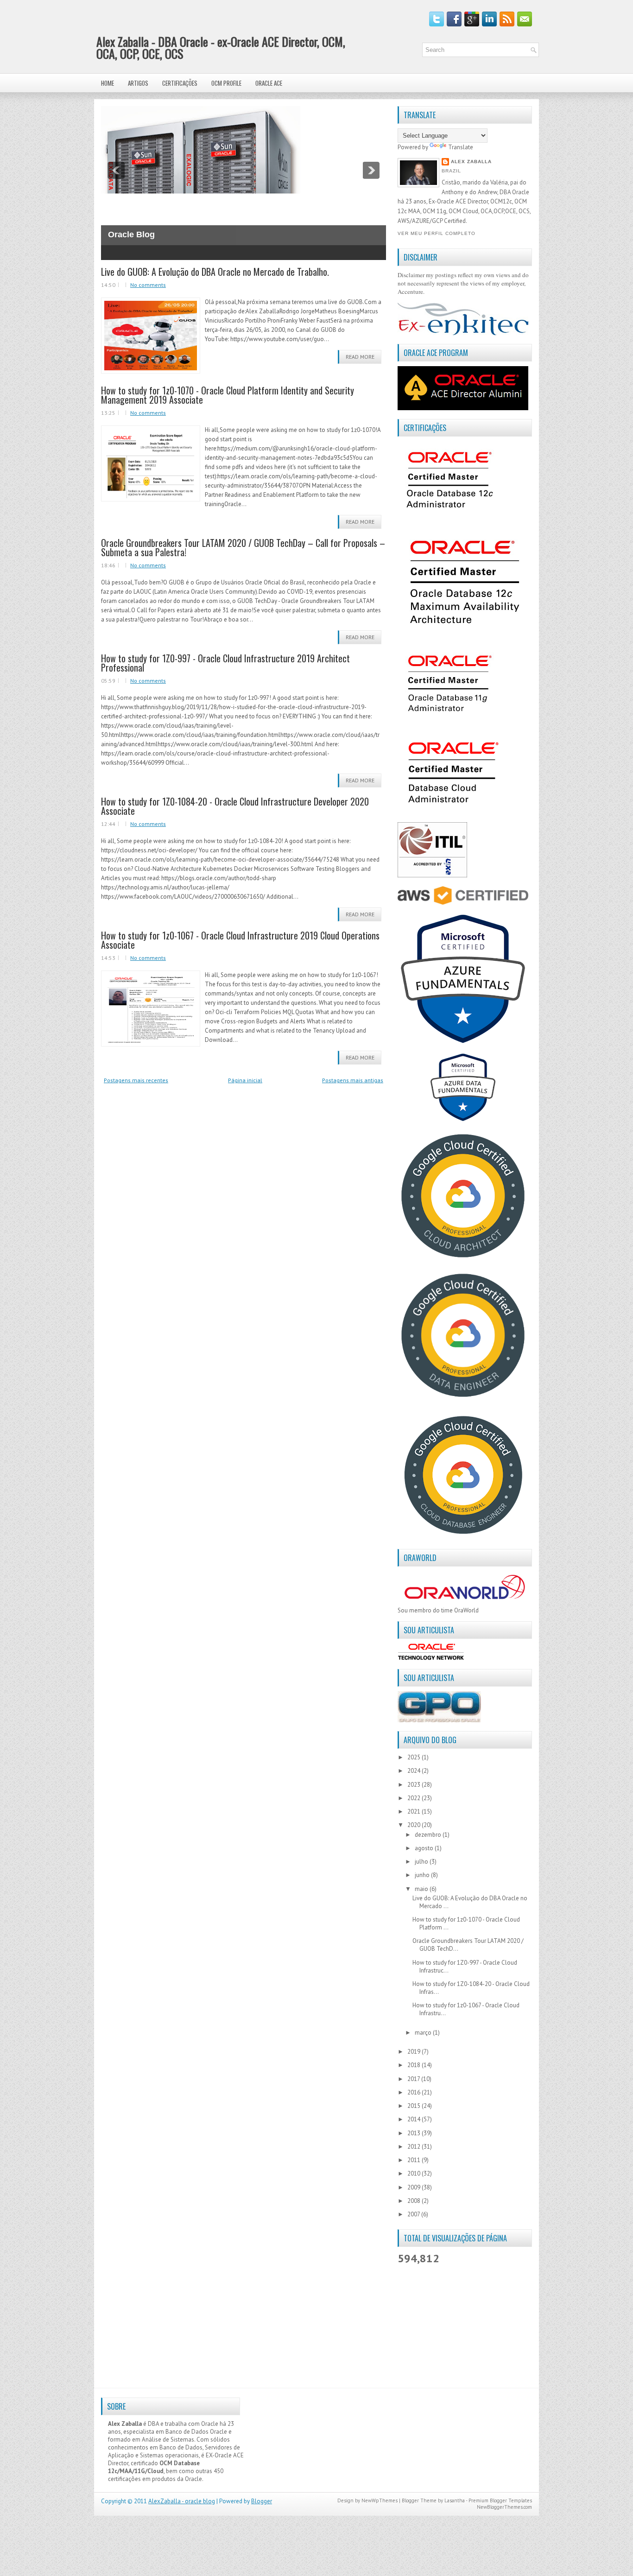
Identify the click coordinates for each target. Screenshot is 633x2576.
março (424, 2033)
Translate (461, 147)
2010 (415, 2173)
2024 (415, 1771)
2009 (415, 2187)
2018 (415, 2065)
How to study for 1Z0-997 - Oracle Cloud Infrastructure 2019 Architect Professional (225, 663)
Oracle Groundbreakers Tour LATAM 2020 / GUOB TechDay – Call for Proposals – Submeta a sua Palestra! (243, 547)
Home (108, 83)
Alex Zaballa (471, 162)
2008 (415, 2201)
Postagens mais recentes (136, 1080)
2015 (415, 2106)
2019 (415, 2052)
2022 (415, 1798)
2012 (415, 2147)
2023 (415, 1785)
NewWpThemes (380, 2500)
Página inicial (245, 1080)
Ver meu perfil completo (437, 233)
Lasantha (455, 2500)
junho (423, 1875)
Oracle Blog (131, 235)
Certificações (180, 83)
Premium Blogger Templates (500, 2500)
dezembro (429, 1835)
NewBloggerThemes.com (504, 2507)
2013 (415, 2133)
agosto (425, 1848)
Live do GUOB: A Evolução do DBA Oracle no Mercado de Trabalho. (215, 272)
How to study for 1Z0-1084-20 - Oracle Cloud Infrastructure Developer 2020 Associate (235, 806)
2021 (415, 1811)
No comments (148, 285)
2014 (415, 2119)
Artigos (138, 83)
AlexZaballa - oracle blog (182, 2501)
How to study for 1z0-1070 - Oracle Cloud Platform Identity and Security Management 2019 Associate (228, 395)
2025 (415, 1757)
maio (422, 1889)
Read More (360, 357)
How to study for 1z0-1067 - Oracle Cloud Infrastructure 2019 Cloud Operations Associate (240, 940)
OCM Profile (226, 83)
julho (422, 1862)
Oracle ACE (269, 83)
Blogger (262, 2501)
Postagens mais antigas (353, 1080)
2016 (415, 2092)
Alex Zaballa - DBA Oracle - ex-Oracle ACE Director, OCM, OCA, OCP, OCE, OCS (221, 48)
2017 (414, 2079)
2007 (414, 2214)
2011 (415, 2160)
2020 (415, 1825)
